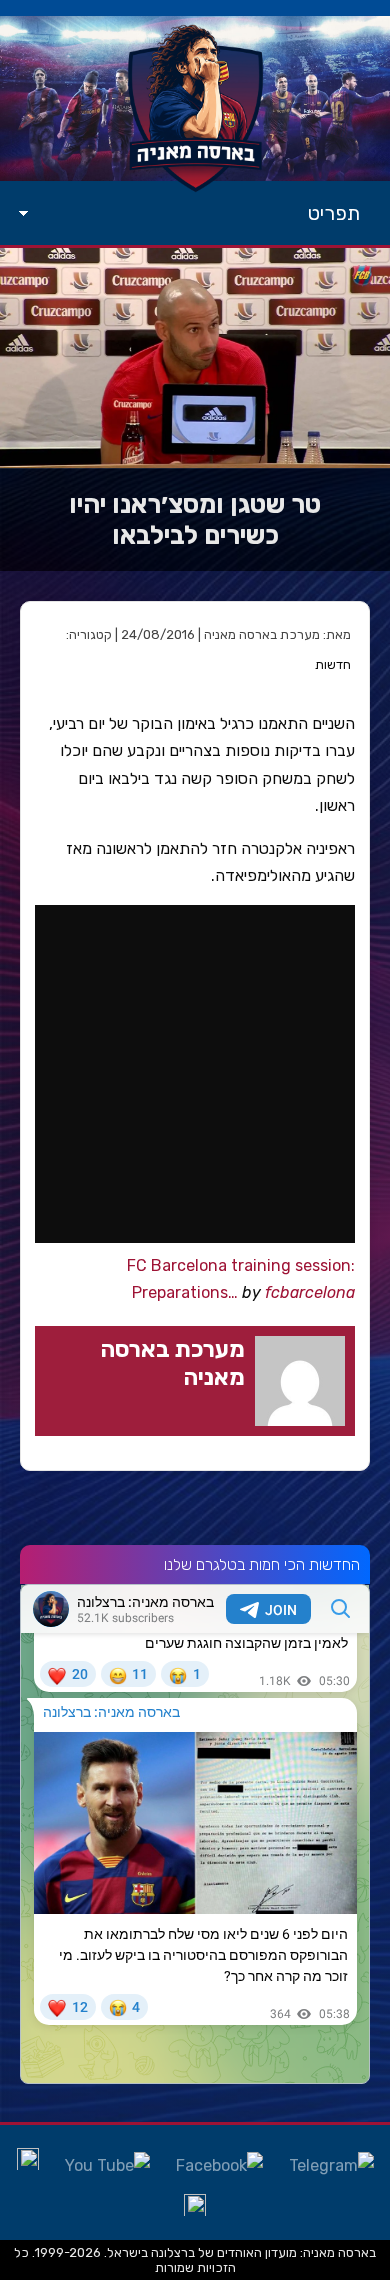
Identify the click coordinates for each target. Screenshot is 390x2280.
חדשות (333, 664)
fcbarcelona (310, 1292)
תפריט (334, 213)
